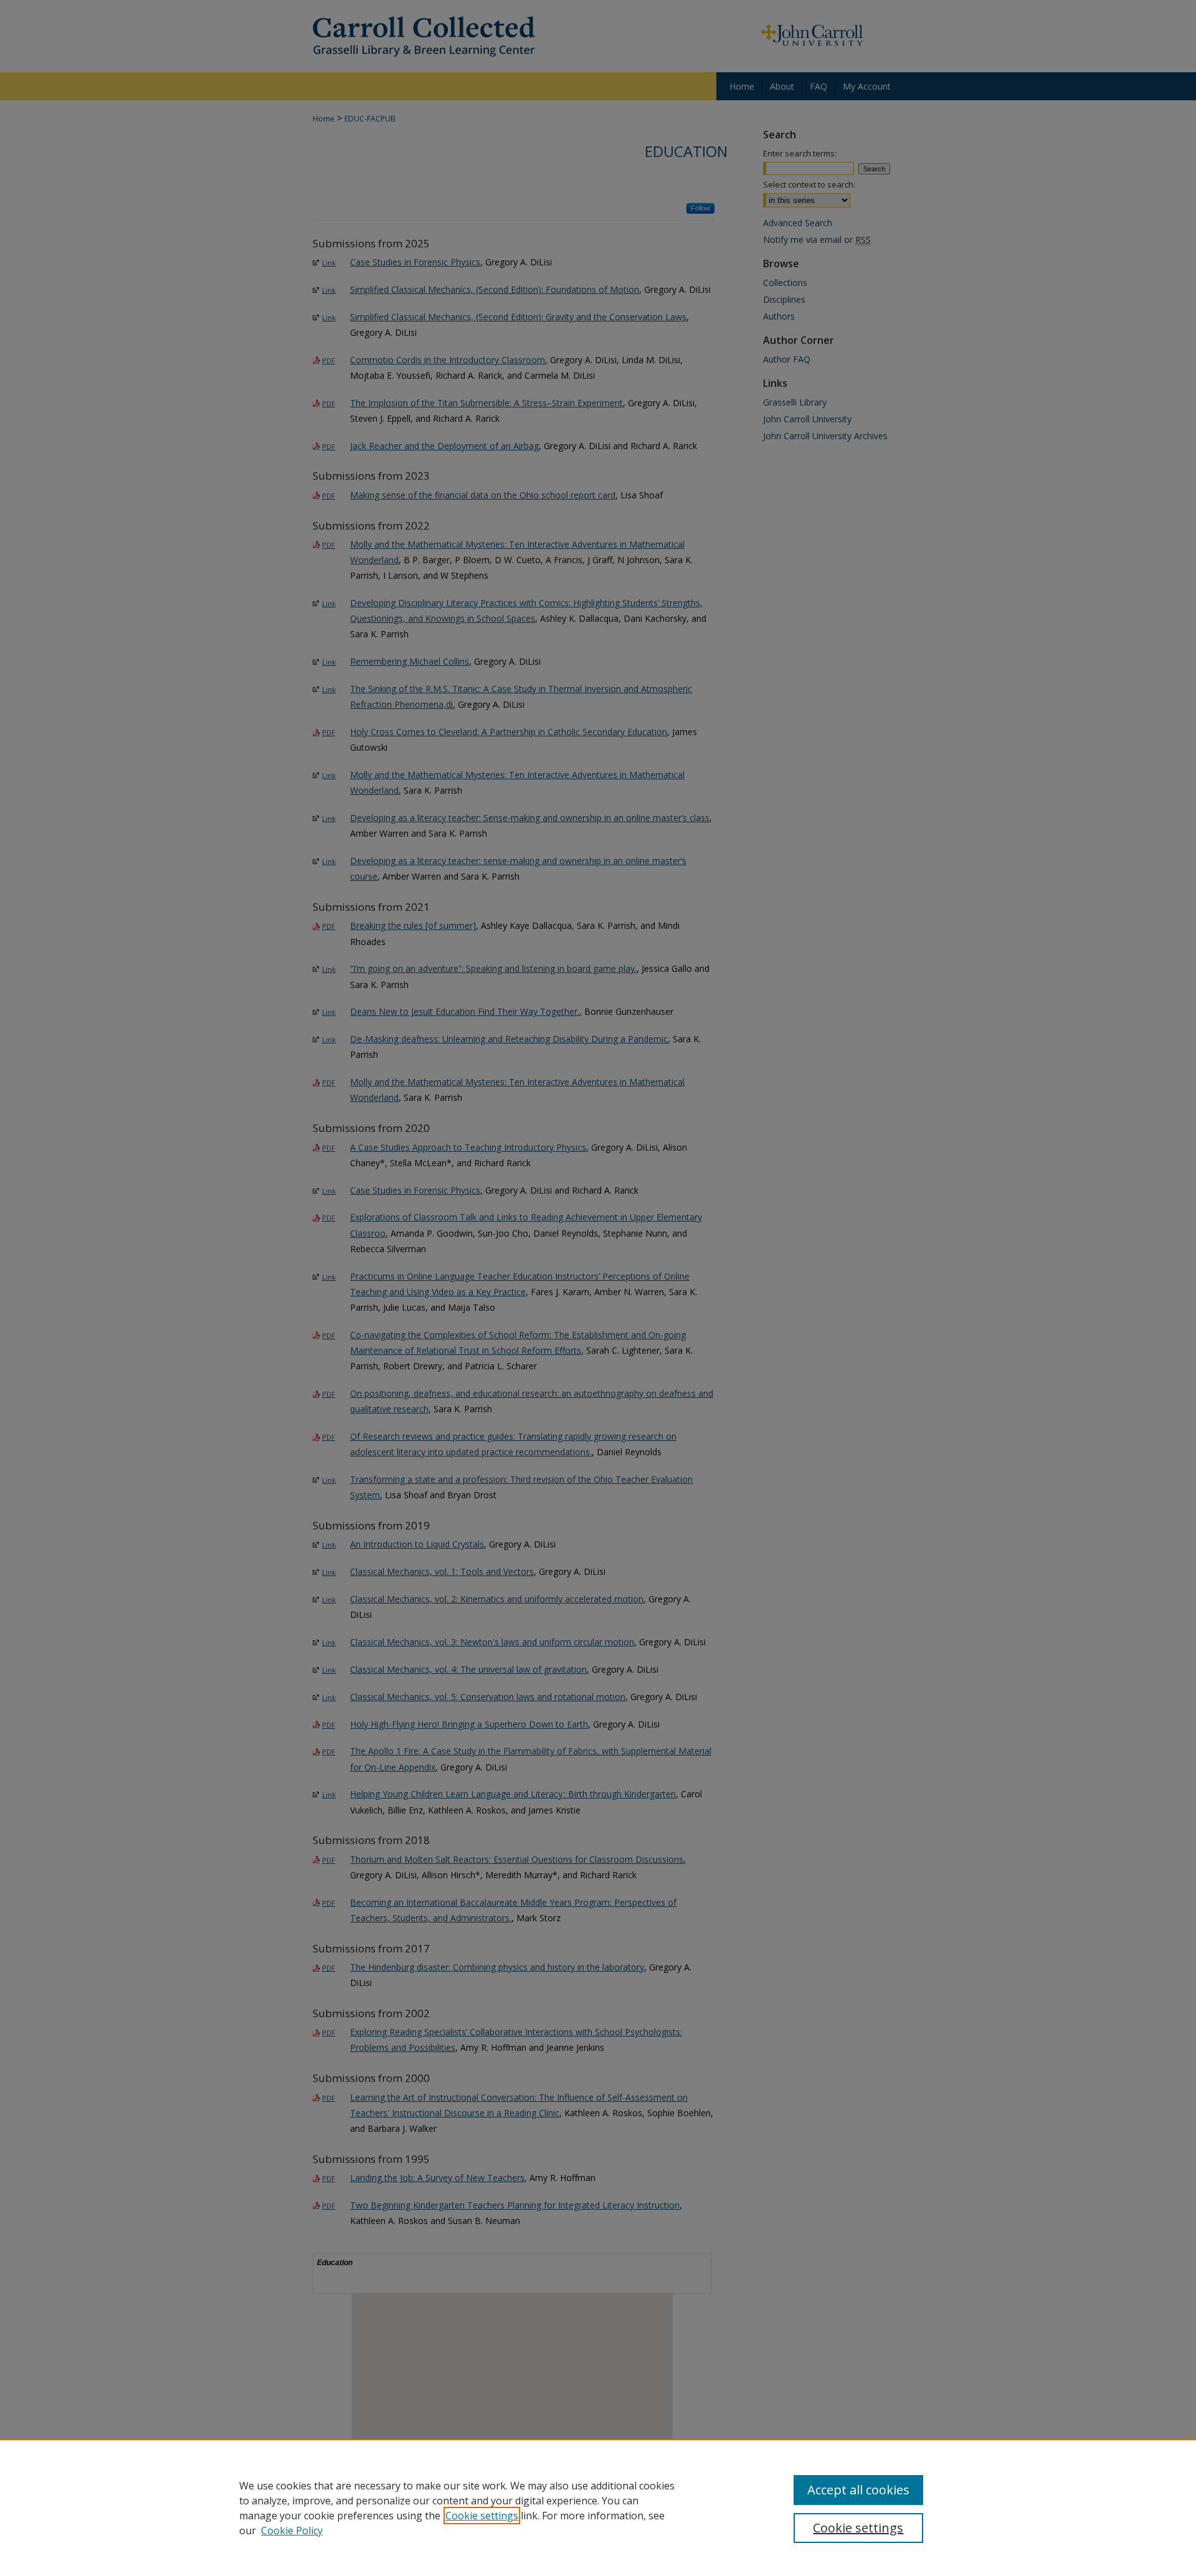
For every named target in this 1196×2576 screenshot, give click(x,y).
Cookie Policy (292, 2531)
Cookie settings (482, 2516)
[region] (598, 2507)
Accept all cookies (858, 2490)
